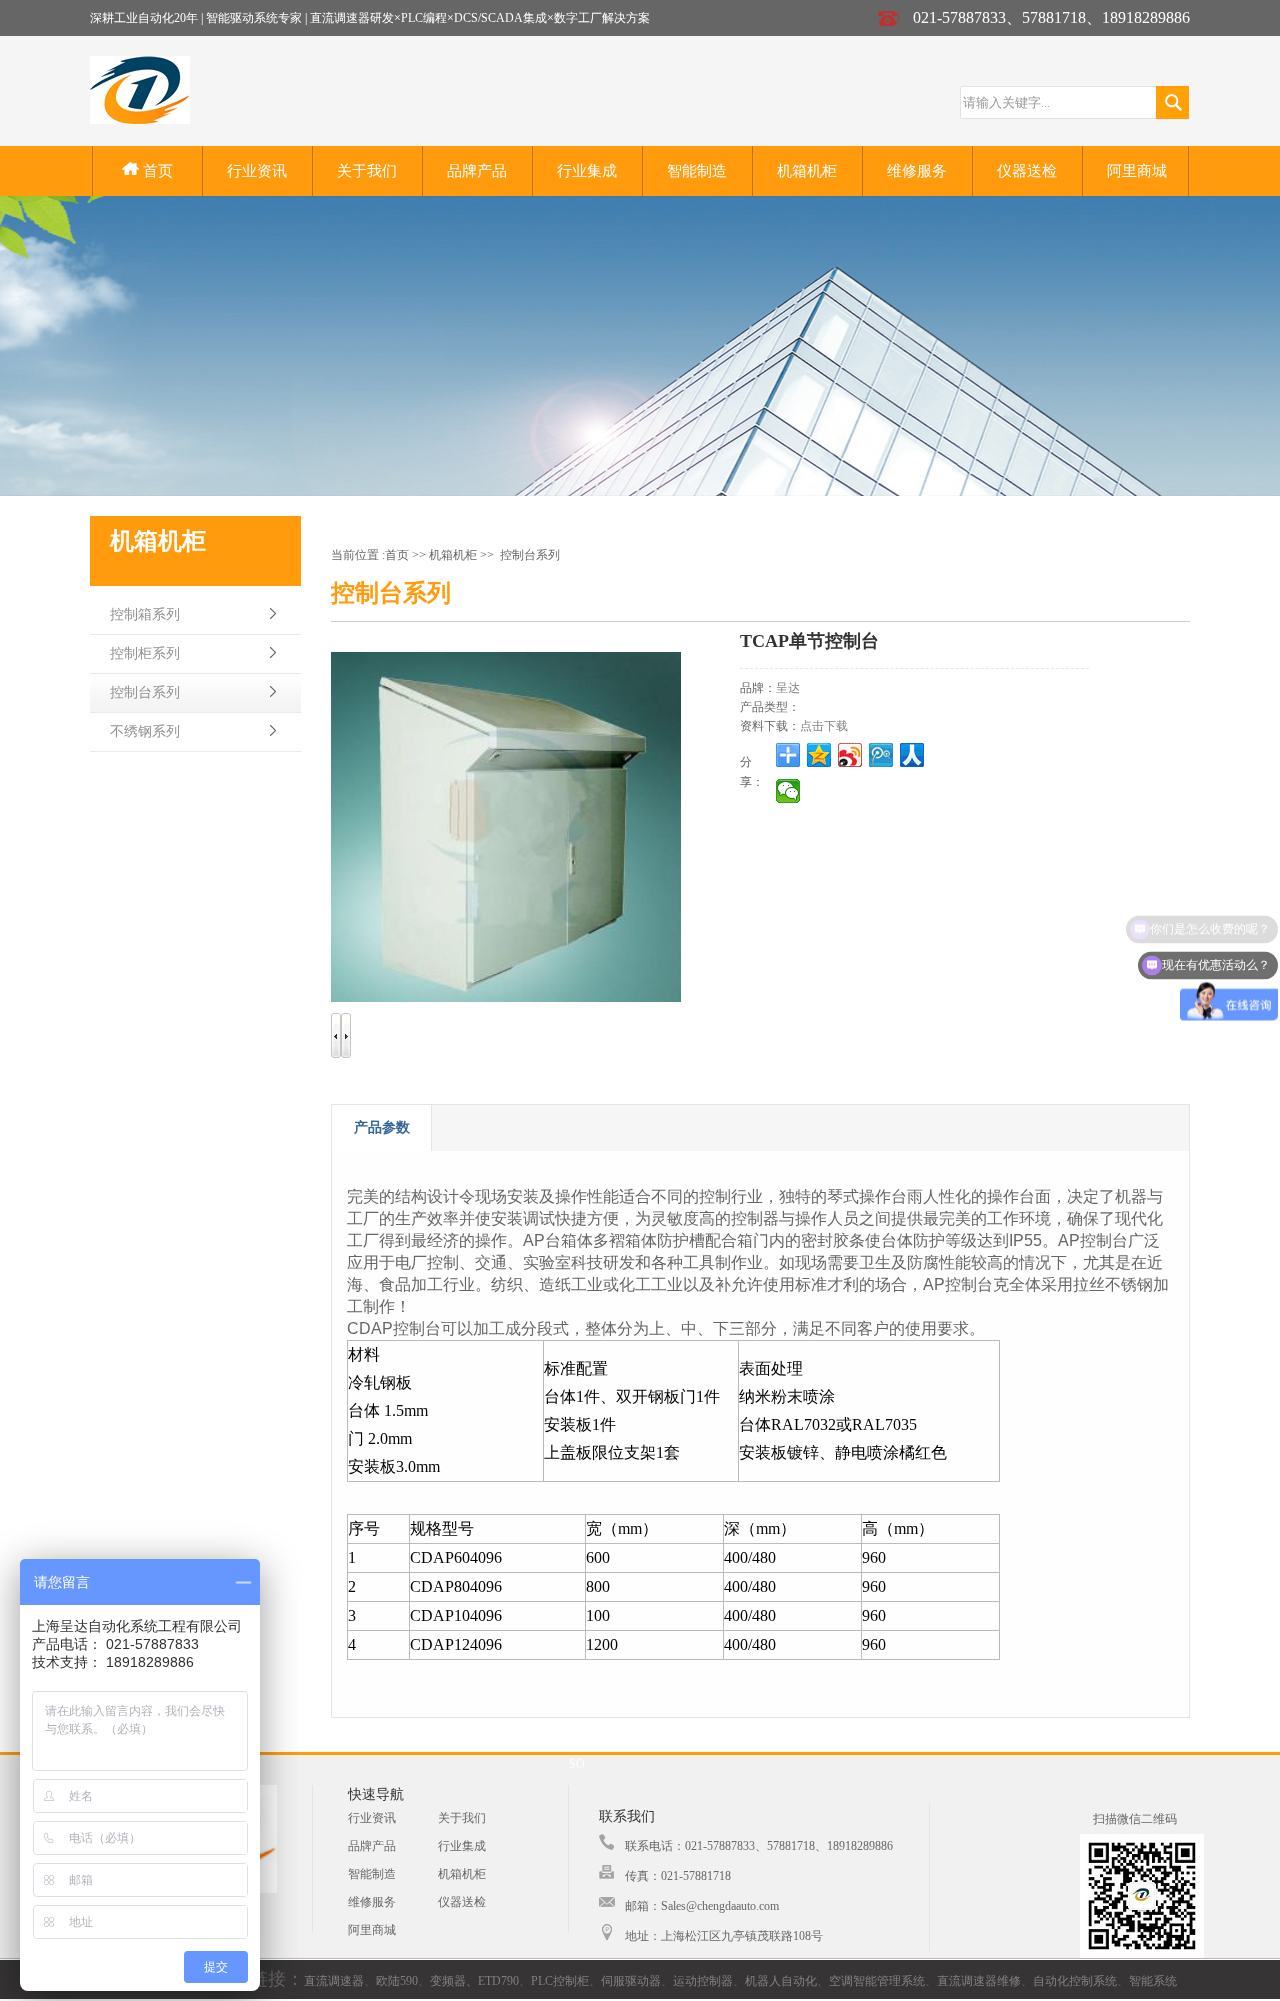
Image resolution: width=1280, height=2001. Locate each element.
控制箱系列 (145, 614)
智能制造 (697, 171)
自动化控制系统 (1075, 1981)
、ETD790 (492, 1981)
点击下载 (824, 726)
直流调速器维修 (979, 1981)
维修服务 (917, 171)
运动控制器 (703, 1981)
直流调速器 (334, 1981)
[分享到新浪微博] (850, 755)
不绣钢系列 (145, 731)
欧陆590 (397, 1981)
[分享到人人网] (912, 755)
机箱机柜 (807, 171)
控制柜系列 (145, 653)
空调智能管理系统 (877, 1981)
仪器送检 (1027, 171)
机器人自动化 (781, 1981)
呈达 (788, 688)
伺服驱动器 (631, 1981)
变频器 (448, 1981)
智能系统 (1153, 1981)
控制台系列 (145, 692)
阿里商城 (1137, 171)
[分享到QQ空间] (819, 755)
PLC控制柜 (560, 1981)
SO (577, 1764)
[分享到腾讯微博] (881, 755)
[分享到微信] (788, 791)
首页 (156, 171)
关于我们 (367, 171)
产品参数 (382, 1127)
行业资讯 (257, 171)
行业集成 (587, 171)
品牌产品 (477, 171)
